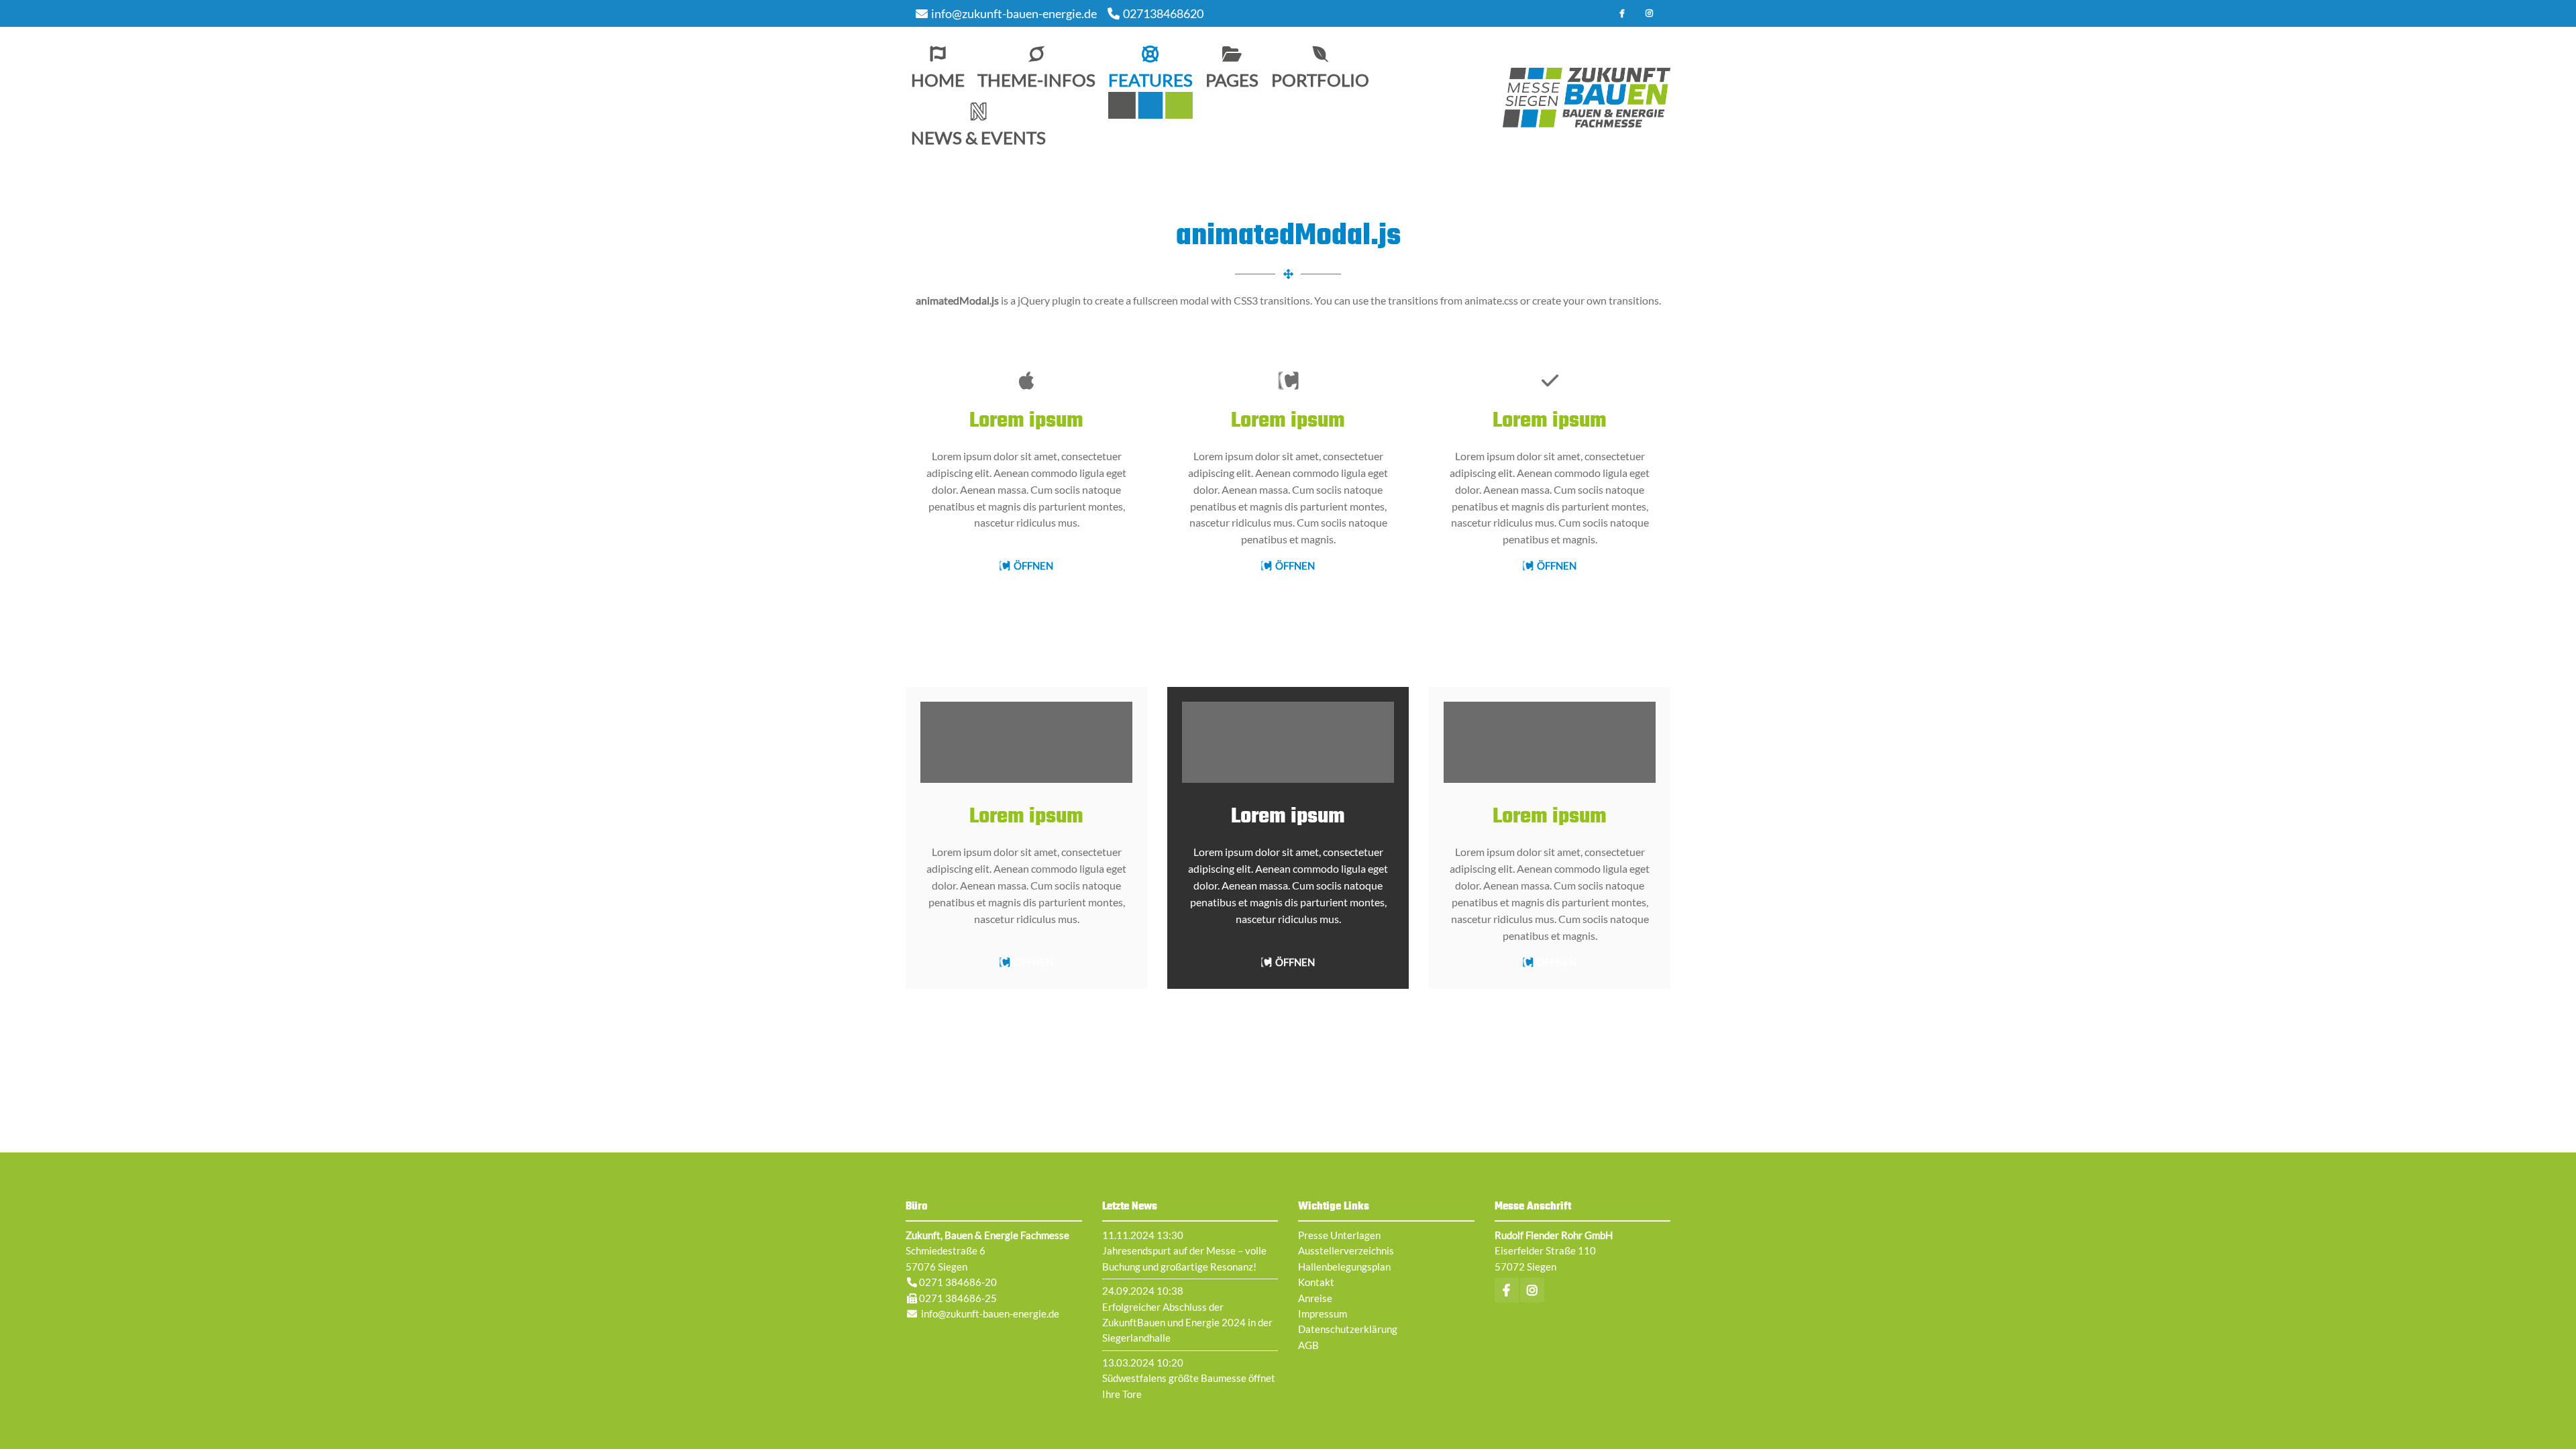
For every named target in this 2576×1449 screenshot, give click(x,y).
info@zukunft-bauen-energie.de (1014, 13)
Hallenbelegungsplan (1344, 1267)
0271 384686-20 (958, 1282)
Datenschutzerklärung (1348, 1329)
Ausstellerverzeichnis (1346, 1250)
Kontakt (1316, 1282)
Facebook (1622, 13)
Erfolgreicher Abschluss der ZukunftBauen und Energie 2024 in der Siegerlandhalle (1187, 1323)
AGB (1308, 1345)
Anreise (1315, 1298)
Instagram (1649, 13)
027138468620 (1163, 13)
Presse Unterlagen (1339, 1235)
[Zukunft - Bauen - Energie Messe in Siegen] (1587, 98)
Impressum (1323, 1313)
